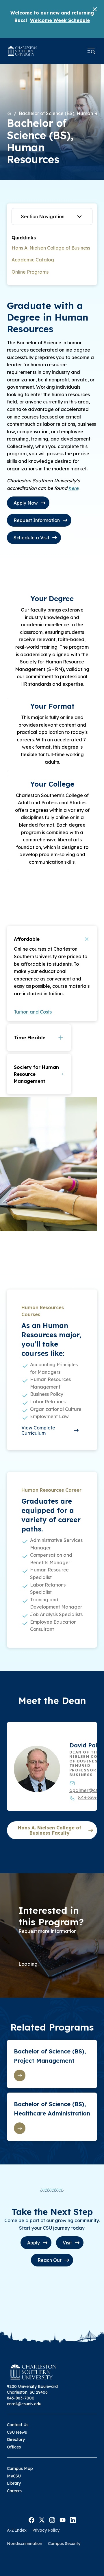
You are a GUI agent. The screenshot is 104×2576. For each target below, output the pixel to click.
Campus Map (20, 2468)
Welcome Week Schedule (60, 20)
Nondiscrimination (25, 2544)
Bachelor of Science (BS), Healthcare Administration (52, 2109)
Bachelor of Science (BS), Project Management (50, 2056)
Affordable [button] (27, 939)
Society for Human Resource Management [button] (36, 1074)
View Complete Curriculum (38, 1430)
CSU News (17, 2432)
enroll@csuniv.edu (24, 2404)
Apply (34, 2243)
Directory (16, 2439)
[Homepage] (22, 51)
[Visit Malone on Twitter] (42, 2520)
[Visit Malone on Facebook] (31, 2520)
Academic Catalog (33, 260)
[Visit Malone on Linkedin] (73, 2520)
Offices (14, 2447)
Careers (14, 2491)
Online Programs (30, 272)
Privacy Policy (46, 2530)
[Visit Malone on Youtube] (63, 2520)
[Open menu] (91, 51)
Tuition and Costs (33, 1012)
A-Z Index (17, 2530)
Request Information (37, 520)
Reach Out (50, 2260)
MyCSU (14, 2476)
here (73, 488)
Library (14, 2483)
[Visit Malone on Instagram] (52, 2520)
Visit (67, 2243)
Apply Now (26, 503)
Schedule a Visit (31, 538)
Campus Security (64, 2544)
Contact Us (18, 2425)
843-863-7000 (21, 2398)
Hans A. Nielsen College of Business (51, 248)
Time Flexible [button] (30, 1038)
